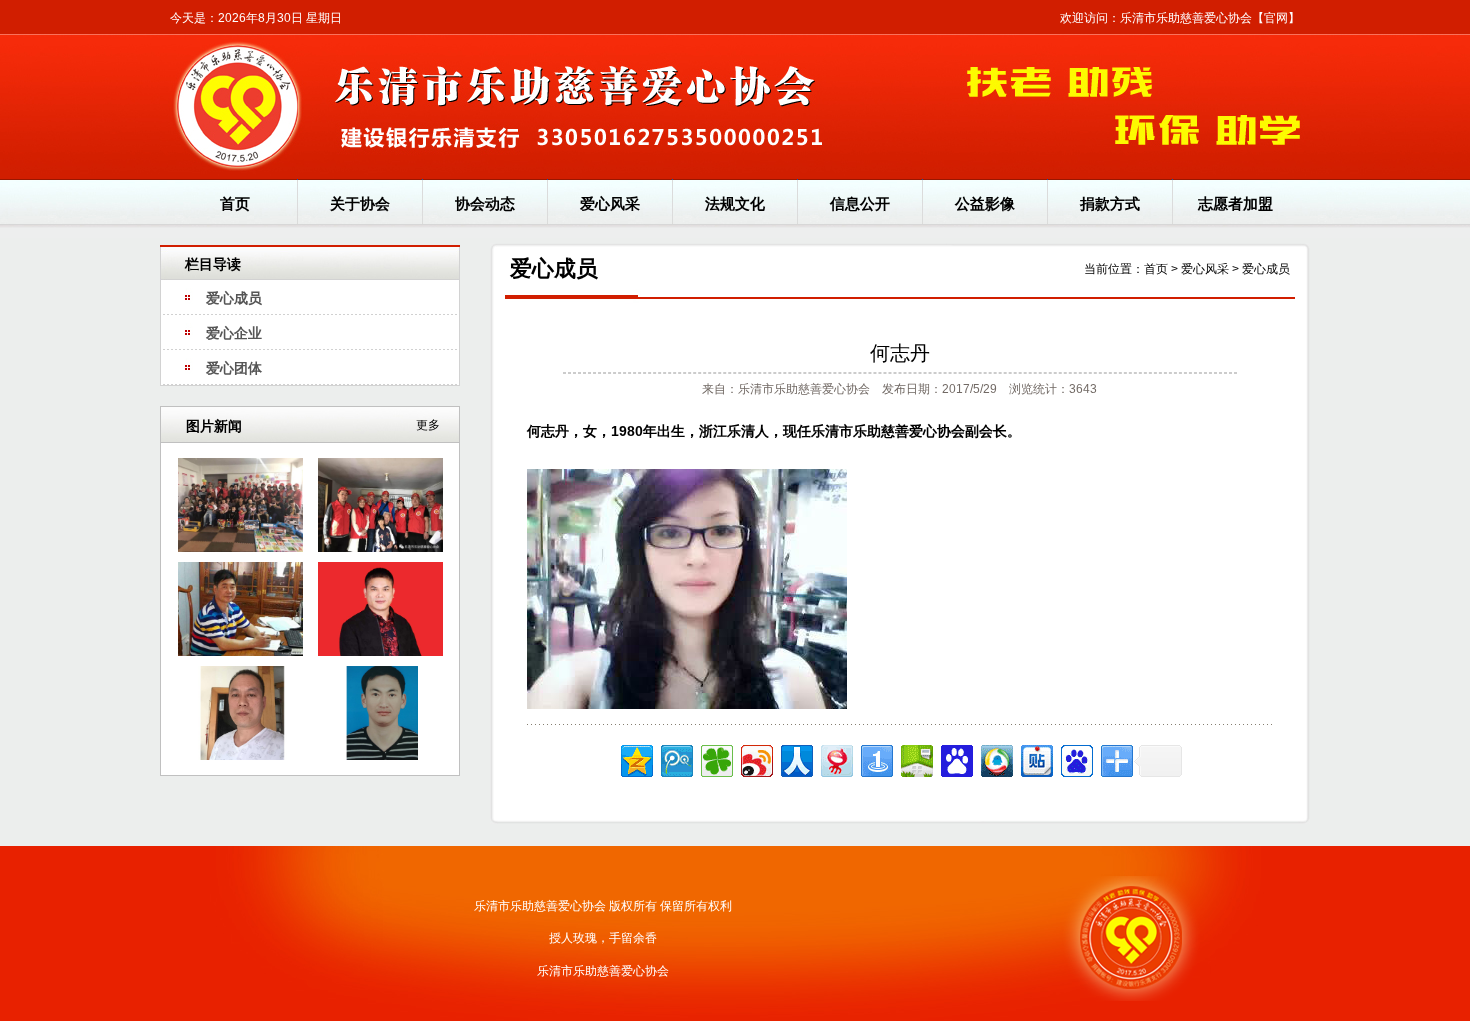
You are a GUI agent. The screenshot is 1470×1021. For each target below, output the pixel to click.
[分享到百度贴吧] (1035, 758)
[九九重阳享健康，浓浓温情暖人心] (380, 548)
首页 (235, 203)
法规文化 (735, 203)
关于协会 (360, 203)
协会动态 (485, 203)
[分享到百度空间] (915, 758)
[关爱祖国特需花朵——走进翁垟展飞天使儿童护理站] (240, 548)
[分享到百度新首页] (1075, 758)
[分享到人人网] (795, 758)
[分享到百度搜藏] (955, 758)
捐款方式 (1110, 203)
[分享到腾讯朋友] (715, 758)
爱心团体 (234, 368)
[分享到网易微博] (835, 758)
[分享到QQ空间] (635, 758)
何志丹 (900, 353)
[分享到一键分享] (875, 758)
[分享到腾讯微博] (675, 758)
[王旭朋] (240, 652)
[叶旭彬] (380, 652)
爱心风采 (610, 203)
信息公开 (860, 203)
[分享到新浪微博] (755, 758)
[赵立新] (380, 756)
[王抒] (240, 756)
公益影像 (985, 203)
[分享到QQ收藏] (995, 758)
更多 (428, 425)
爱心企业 (234, 333)
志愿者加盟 (1235, 203)
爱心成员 (234, 298)
